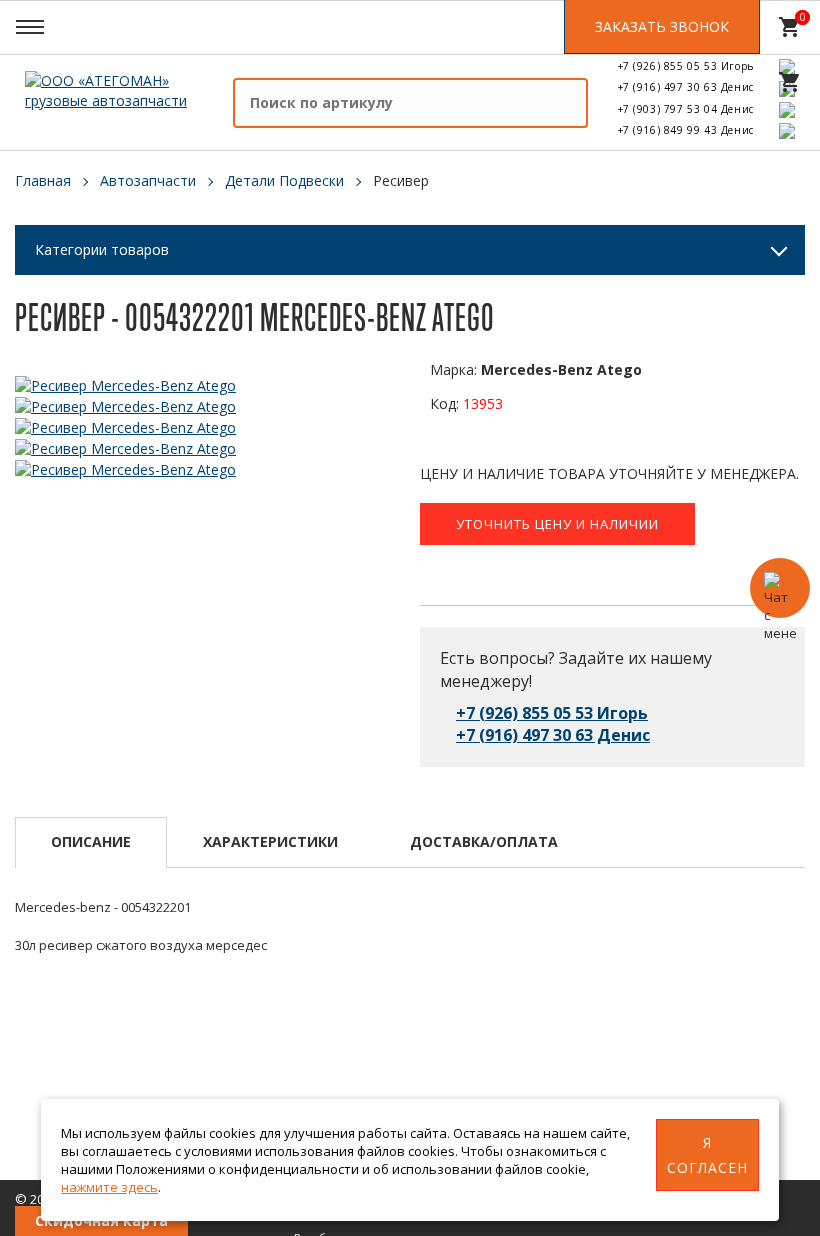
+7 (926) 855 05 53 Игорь (686, 66)
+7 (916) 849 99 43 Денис (686, 130)
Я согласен (707, 1155)
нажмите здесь (109, 1187)
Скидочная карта (101, 1220)
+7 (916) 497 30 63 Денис (686, 87)
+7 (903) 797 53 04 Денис (686, 109)
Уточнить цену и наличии (557, 524)
